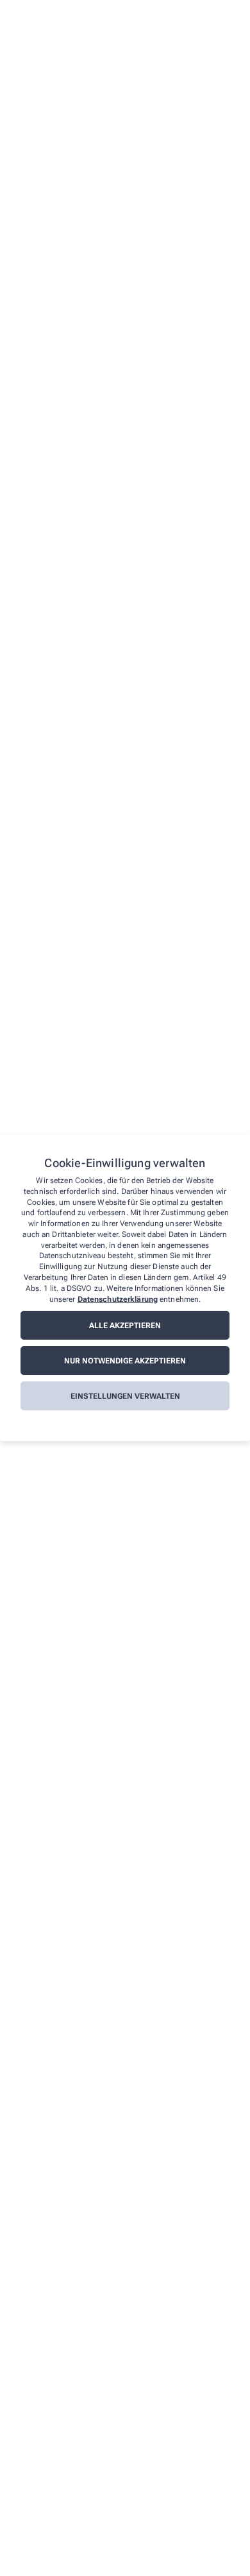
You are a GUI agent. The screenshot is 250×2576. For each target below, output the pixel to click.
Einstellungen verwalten (125, 1396)
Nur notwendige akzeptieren (125, 1361)
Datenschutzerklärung (118, 1299)
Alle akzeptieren (125, 1326)
